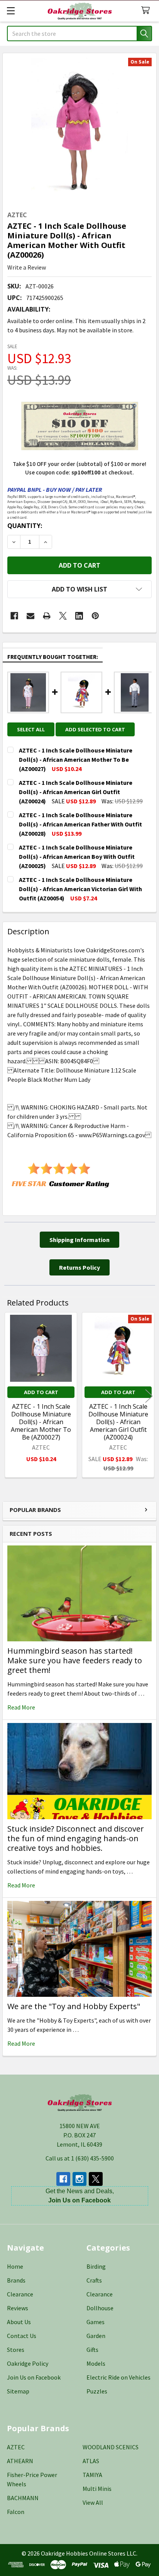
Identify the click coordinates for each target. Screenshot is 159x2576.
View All (93, 2502)
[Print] (47, 616)
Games (96, 2322)
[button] (79, 589)
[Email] (30, 616)
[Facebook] (14, 616)
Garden (96, 2336)
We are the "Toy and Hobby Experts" (74, 2006)
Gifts (92, 2350)
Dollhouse (100, 2308)
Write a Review (27, 267)
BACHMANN (23, 2498)
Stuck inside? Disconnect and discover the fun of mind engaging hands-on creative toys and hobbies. (76, 1838)
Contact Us (22, 2336)
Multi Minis (97, 2489)
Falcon (16, 2512)
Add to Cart (41, 1392)
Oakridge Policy (28, 2363)
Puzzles (97, 2391)
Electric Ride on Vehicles (118, 2377)
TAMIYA (92, 2475)
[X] (63, 616)
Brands (16, 2280)
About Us (19, 2322)
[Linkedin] (79, 616)
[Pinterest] (95, 616)
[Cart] (147, 11)
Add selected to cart (95, 729)
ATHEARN (20, 2461)
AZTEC (16, 2447)
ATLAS (91, 2461)
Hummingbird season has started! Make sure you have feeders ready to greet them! (75, 1660)
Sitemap (18, 2391)
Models (96, 2363)
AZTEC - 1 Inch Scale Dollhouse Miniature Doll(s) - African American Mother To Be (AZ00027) (41, 1422)
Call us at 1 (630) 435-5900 (80, 2158)
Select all (31, 729)
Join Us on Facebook (34, 2377)
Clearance (20, 2294)
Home (15, 2266)
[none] (79, 130)
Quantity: (25, 526)
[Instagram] (79, 2179)
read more (21, 1707)
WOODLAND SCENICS (111, 2447)
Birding (96, 2266)
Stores (16, 2350)
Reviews (18, 2308)
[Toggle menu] (11, 11)
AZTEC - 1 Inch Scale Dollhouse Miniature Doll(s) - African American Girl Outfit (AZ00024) (118, 1422)
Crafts (94, 2280)
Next (149, 1396)
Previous (10, 1396)
